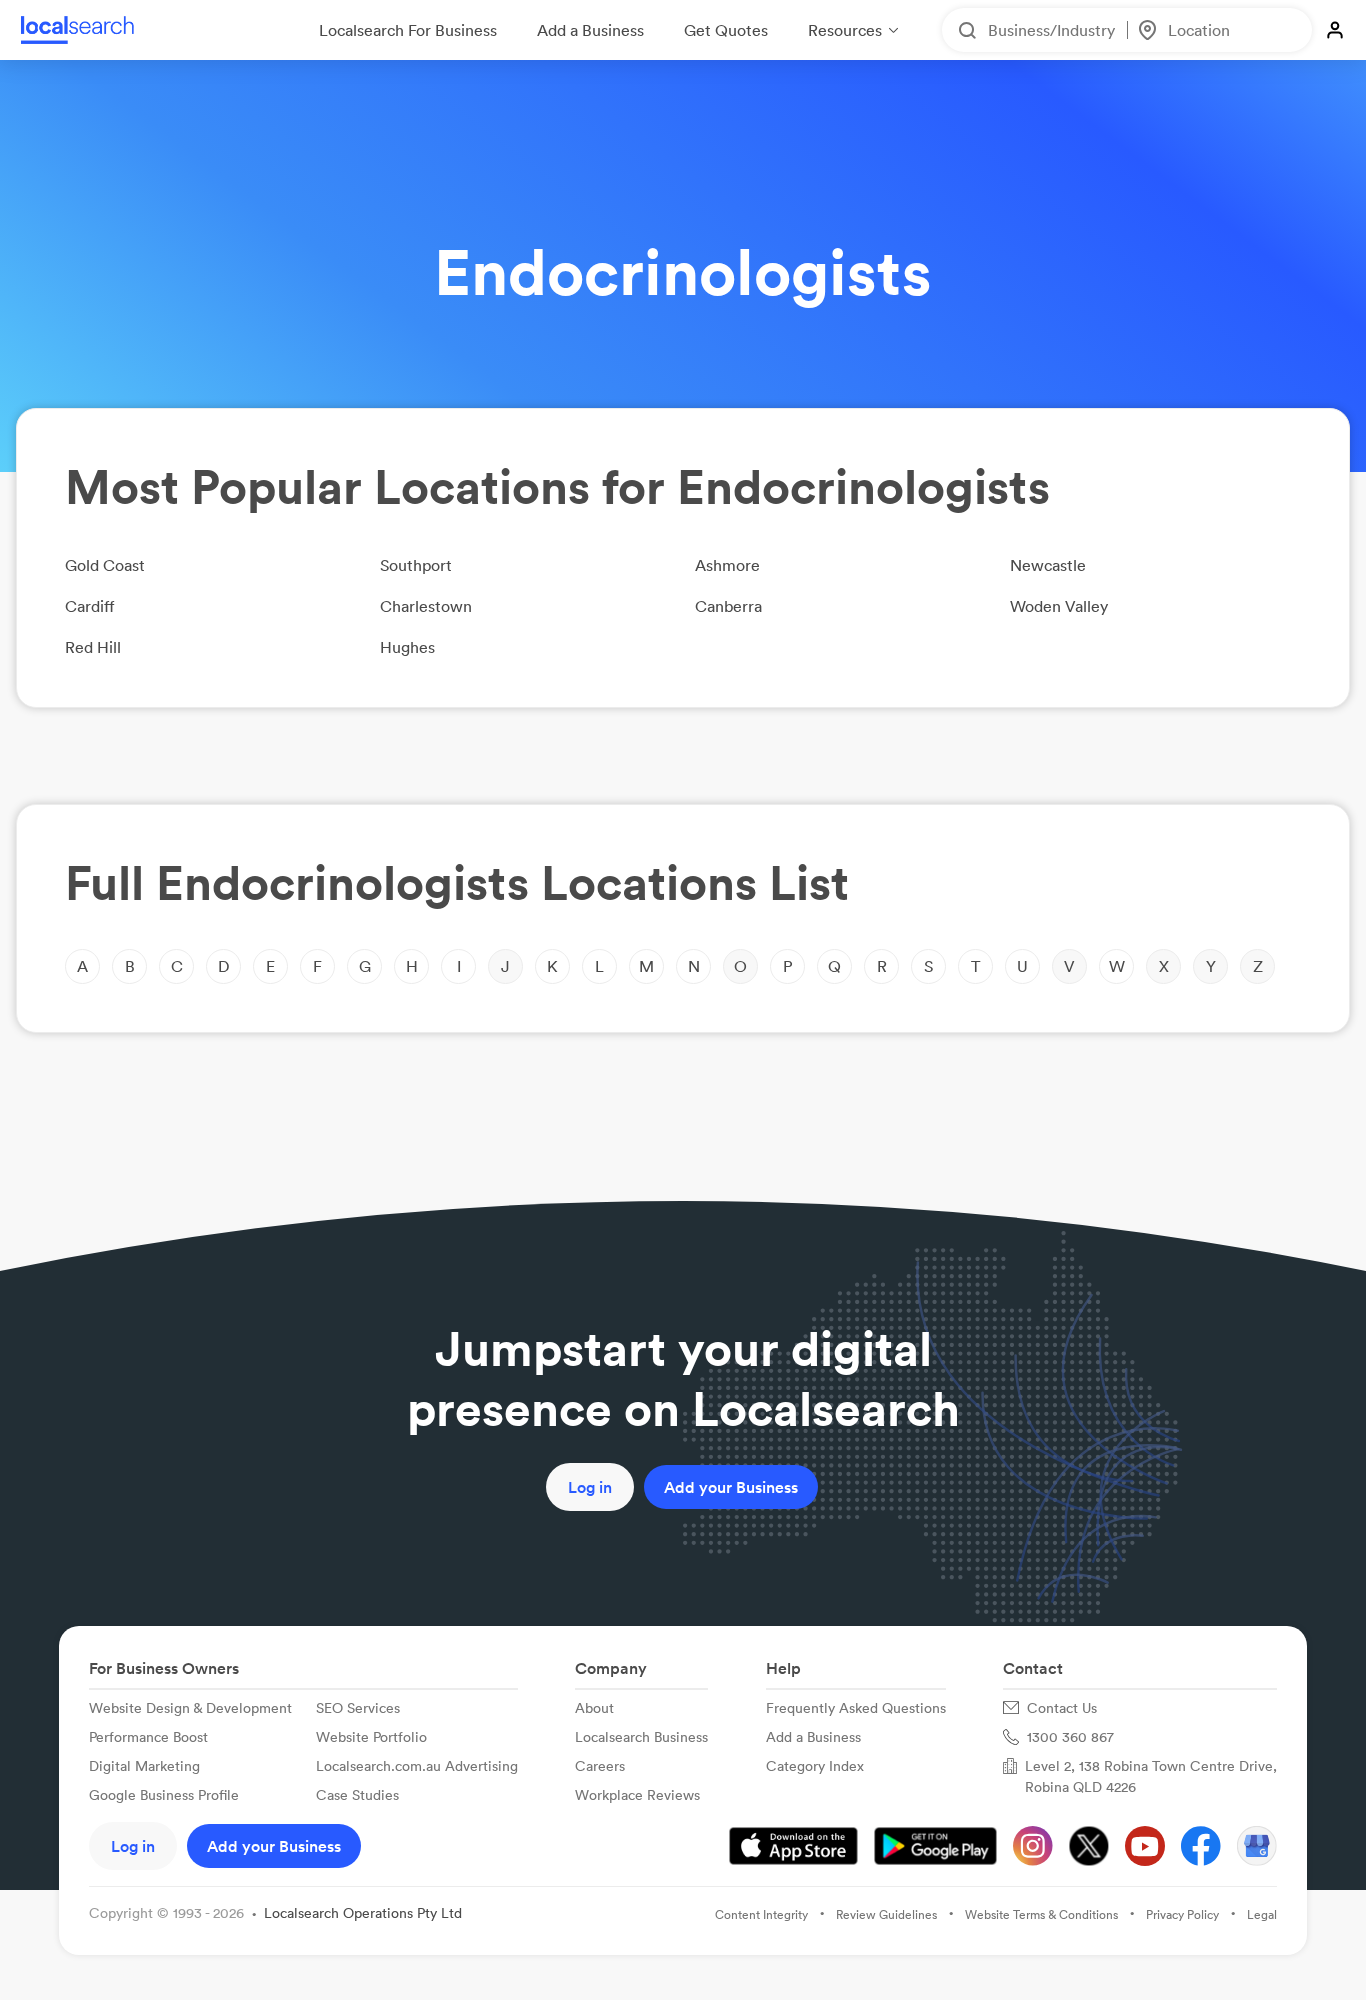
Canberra (728, 606)
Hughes (407, 647)
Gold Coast (105, 565)
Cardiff (90, 606)
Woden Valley (1059, 606)
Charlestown (426, 606)
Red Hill (93, 647)
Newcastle (1048, 565)
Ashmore (727, 565)
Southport (416, 565)
